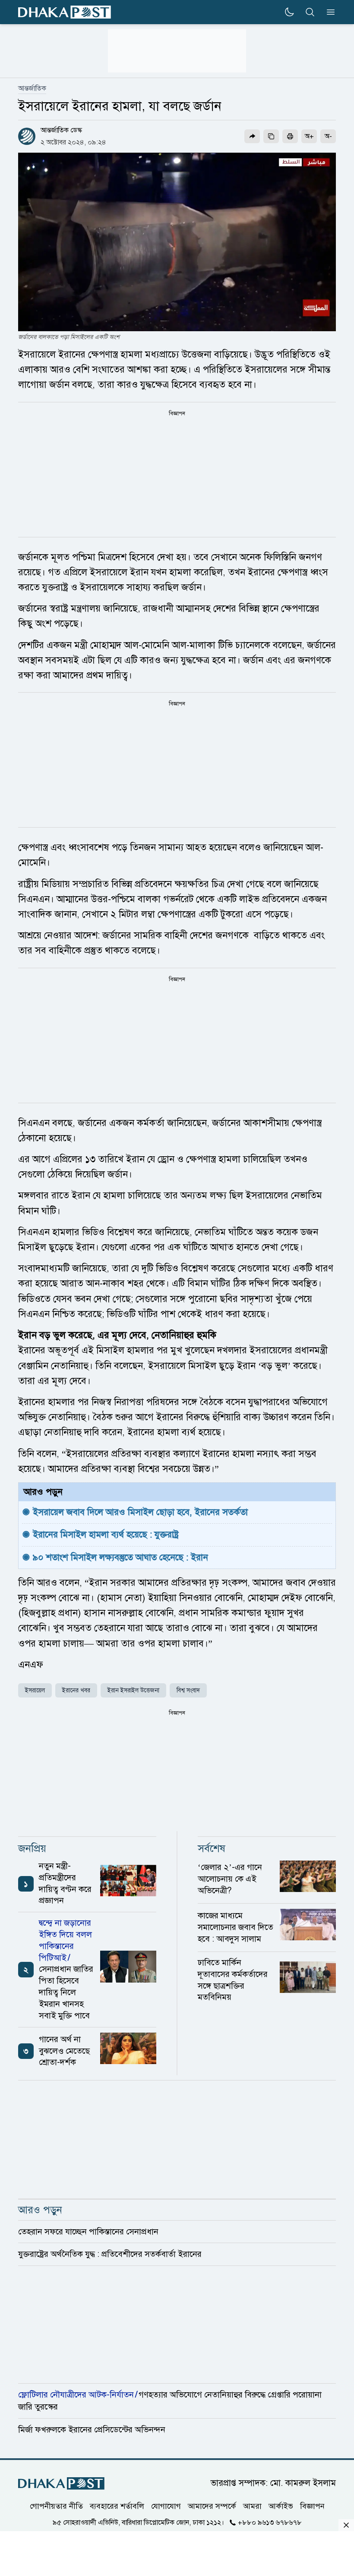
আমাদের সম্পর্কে (212, 2506)
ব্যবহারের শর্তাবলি (117, 2506)
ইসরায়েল (35, 1690)
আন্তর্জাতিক (32, 88)
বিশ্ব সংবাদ (188, 1690)
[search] (310, 12)
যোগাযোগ (166, 2506)
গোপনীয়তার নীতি (56, 2506)
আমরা (252, 2506)
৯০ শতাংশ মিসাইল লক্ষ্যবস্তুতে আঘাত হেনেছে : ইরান (120, 1557)
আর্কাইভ (281, 2506)
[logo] (65, 12)
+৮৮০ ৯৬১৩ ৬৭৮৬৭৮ (270, 2523)
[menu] (328, 12)
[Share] (252, 136)
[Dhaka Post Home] (61, 2483)
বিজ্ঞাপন (312, 2506)
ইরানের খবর (76, 1690)
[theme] (289, 12)
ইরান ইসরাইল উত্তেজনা (133, 1690)
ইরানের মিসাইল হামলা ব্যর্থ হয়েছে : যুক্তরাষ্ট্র (106, 1534)
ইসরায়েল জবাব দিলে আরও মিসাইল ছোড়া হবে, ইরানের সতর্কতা (140, 1512)
